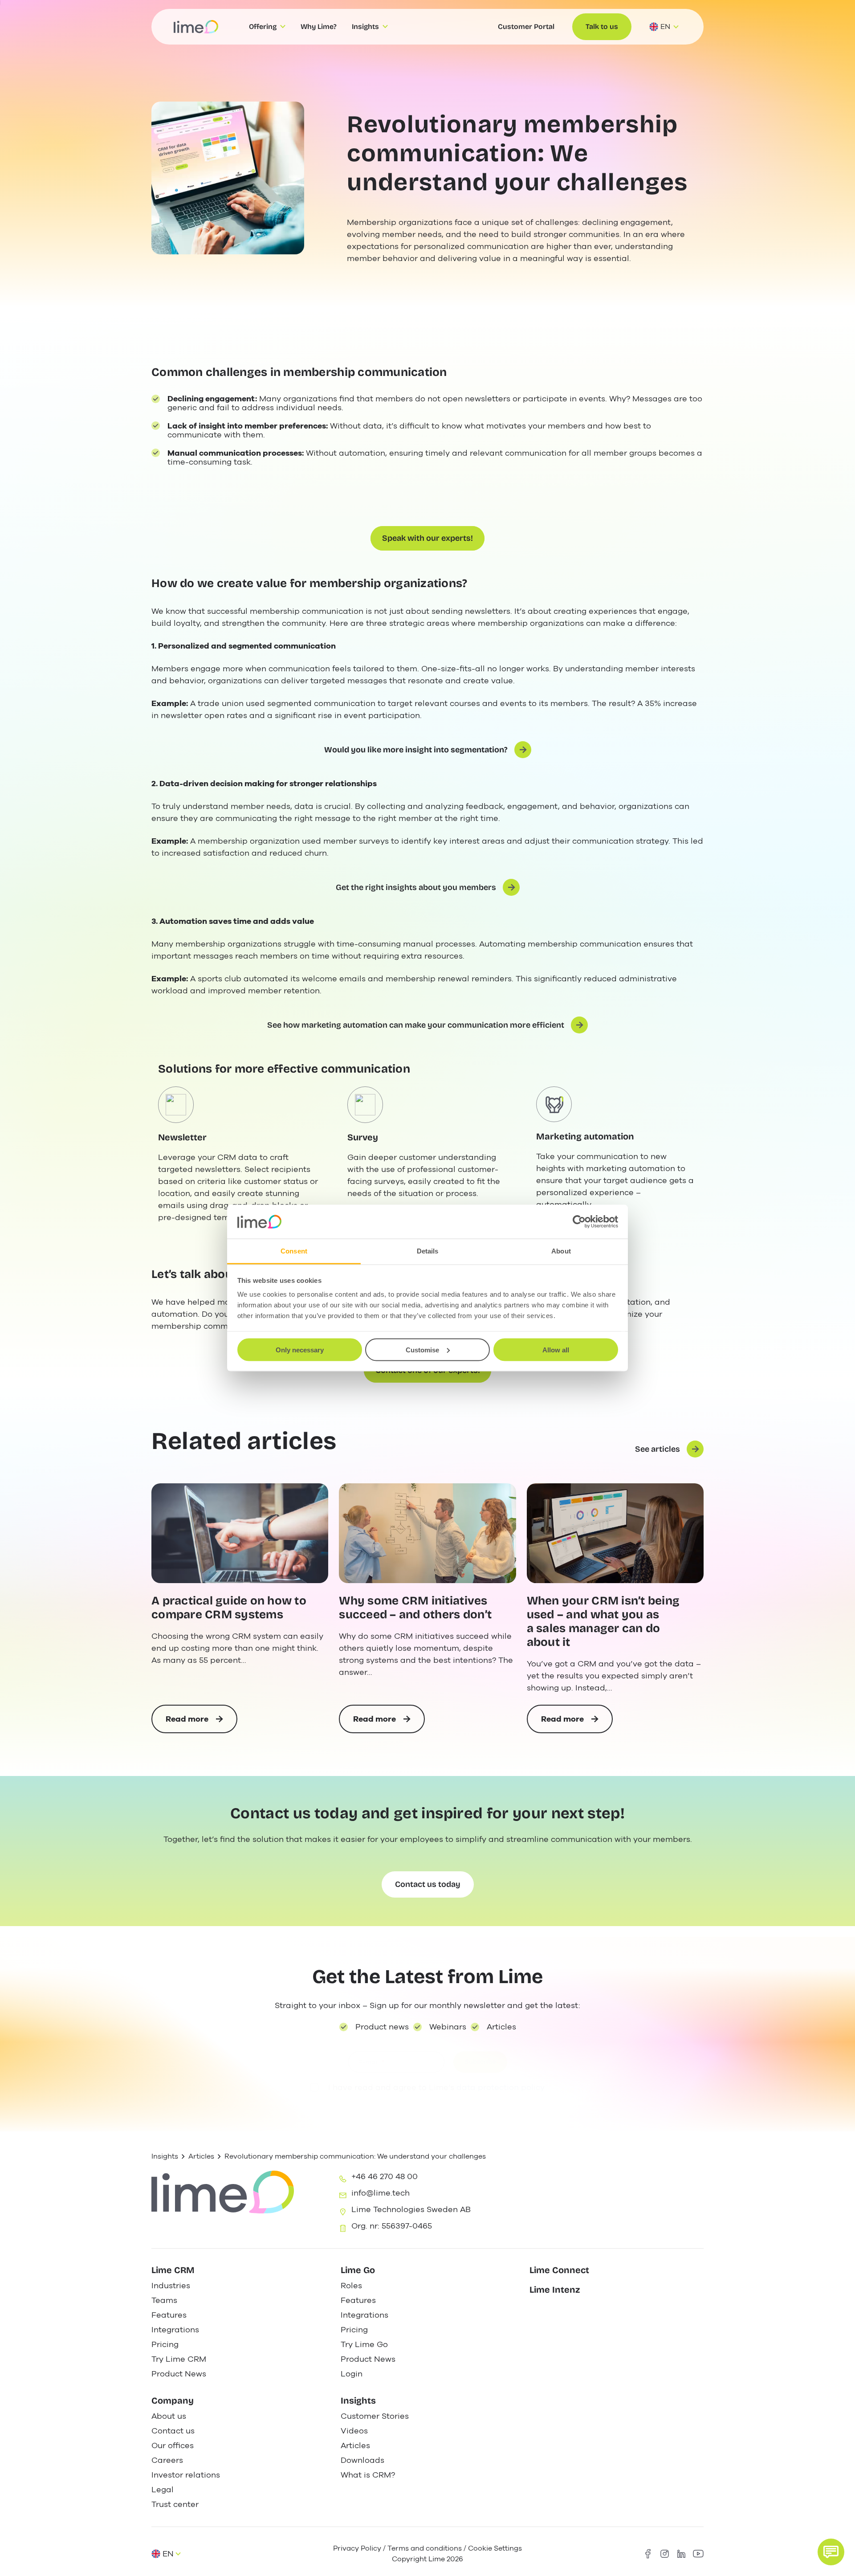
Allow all (556, 1349)
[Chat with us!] (831, 2552)
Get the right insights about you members (416, 887)
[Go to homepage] (196, 27)
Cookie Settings (495, 2548)
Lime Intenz (555, 2290)
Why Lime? (319, 27)
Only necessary (300, 1349)
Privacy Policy (357, 2548)
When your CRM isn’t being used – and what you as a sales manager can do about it (603, 1622)
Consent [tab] (294, 1251)
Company (173, 2400)
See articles (658, 1449)
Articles (201, 2156)
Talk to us (602, 27)
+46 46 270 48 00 (385, 2176)
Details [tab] (428, 1251)
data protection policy (501, 2087)
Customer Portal (526, 27)
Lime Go (358, 2270)
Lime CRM (173, 2270)
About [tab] (561, 1251)
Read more (198, 1723)
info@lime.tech (381, 2193)
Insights (165, 2156)
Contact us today (428, 1884)
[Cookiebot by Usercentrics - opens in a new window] (579, 1222)
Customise (422, 1349)
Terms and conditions (425, 2548)
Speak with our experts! (427, 538)
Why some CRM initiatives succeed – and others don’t (415, 1608)
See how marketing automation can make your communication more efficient (416, 1025)
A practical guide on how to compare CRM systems (229, 1608)
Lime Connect (559, 2270)
